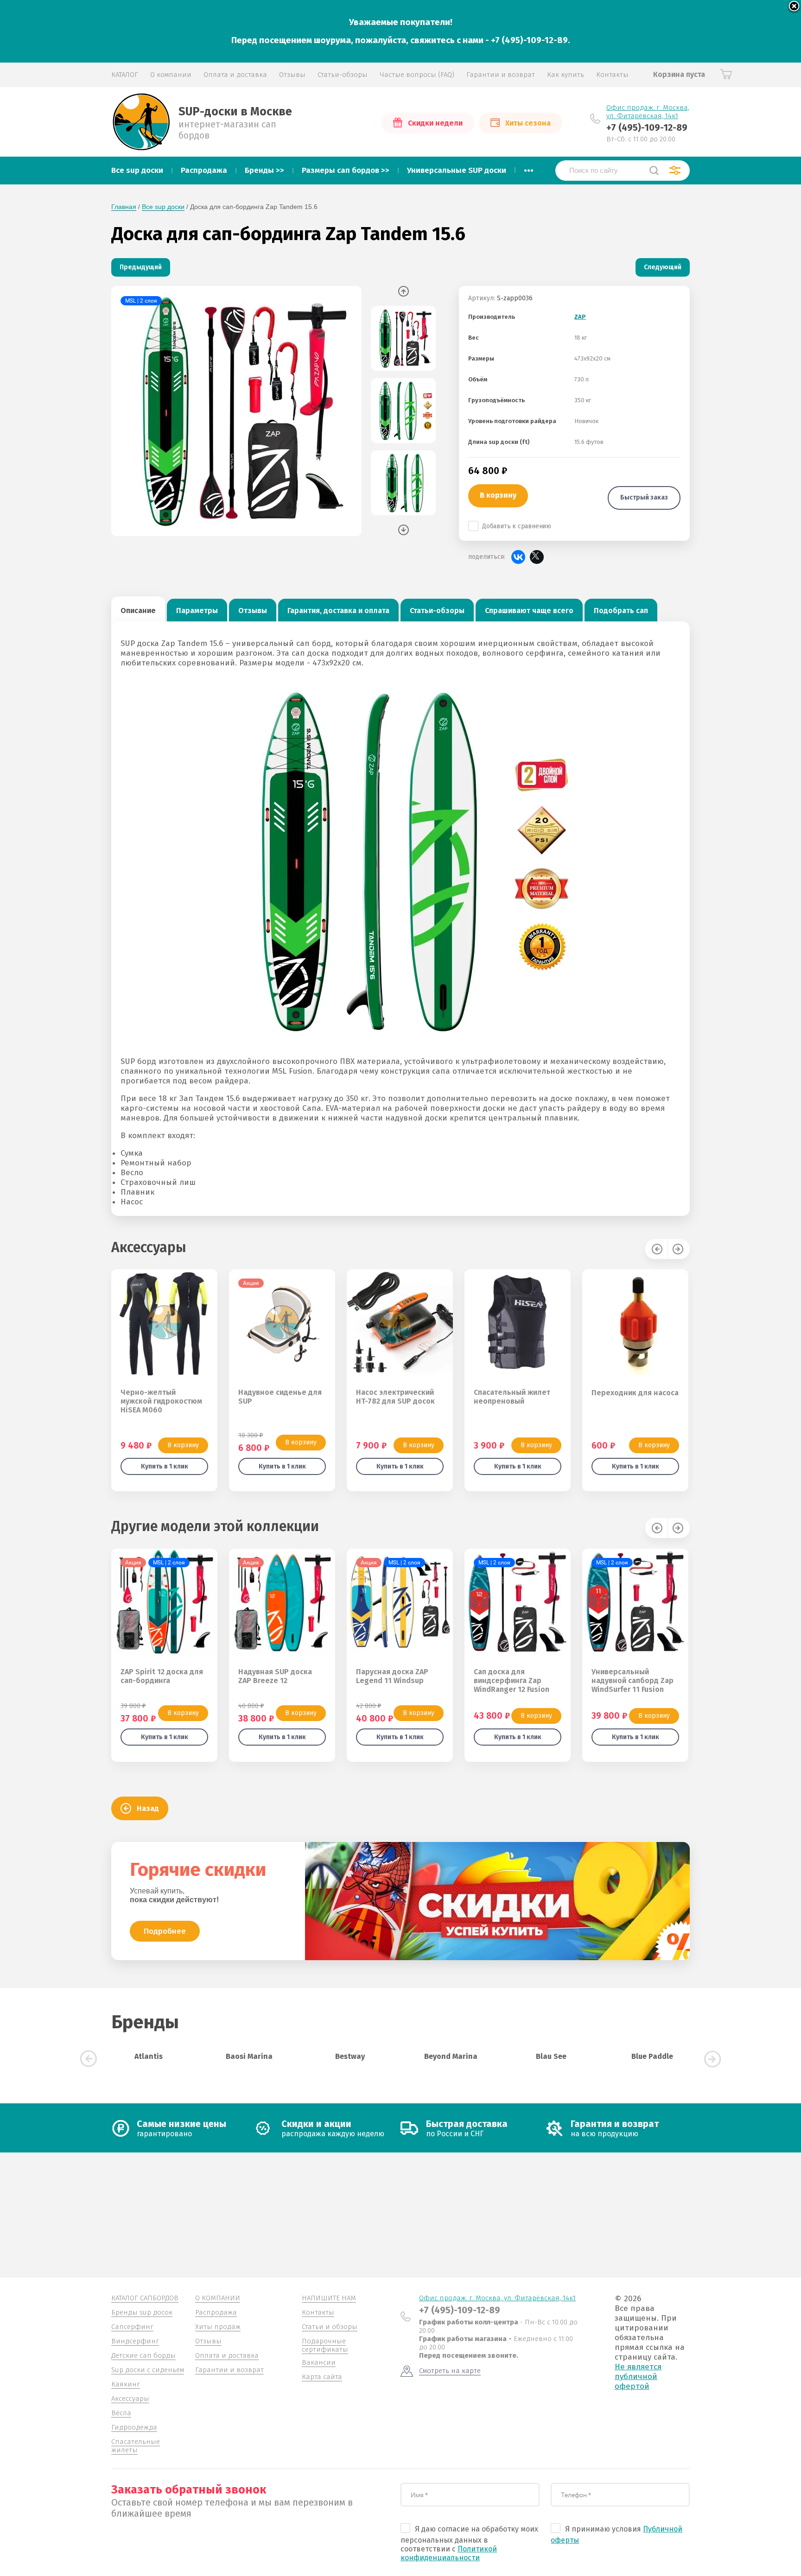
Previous (404, 291)
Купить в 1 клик (165, 1466)
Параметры (197, 611)
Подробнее (165, 1931)
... (529, 168)
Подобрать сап (621, 611)
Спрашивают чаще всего (529, 611)
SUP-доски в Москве (235, 112)
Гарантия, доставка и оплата (338, 611)
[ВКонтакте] (518, 557)
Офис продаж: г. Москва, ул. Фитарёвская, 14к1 (648, 112)
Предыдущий (141, 267)
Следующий (663, 267)
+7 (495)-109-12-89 (647, 127)
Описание (138, 611)
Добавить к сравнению (517, 526)
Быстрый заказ (644, 497)
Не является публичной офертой (638, 2377)
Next (404, 530)
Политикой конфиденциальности (449, 2553)
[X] (537, 557)
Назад (148, 1808)
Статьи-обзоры (437, 611)
